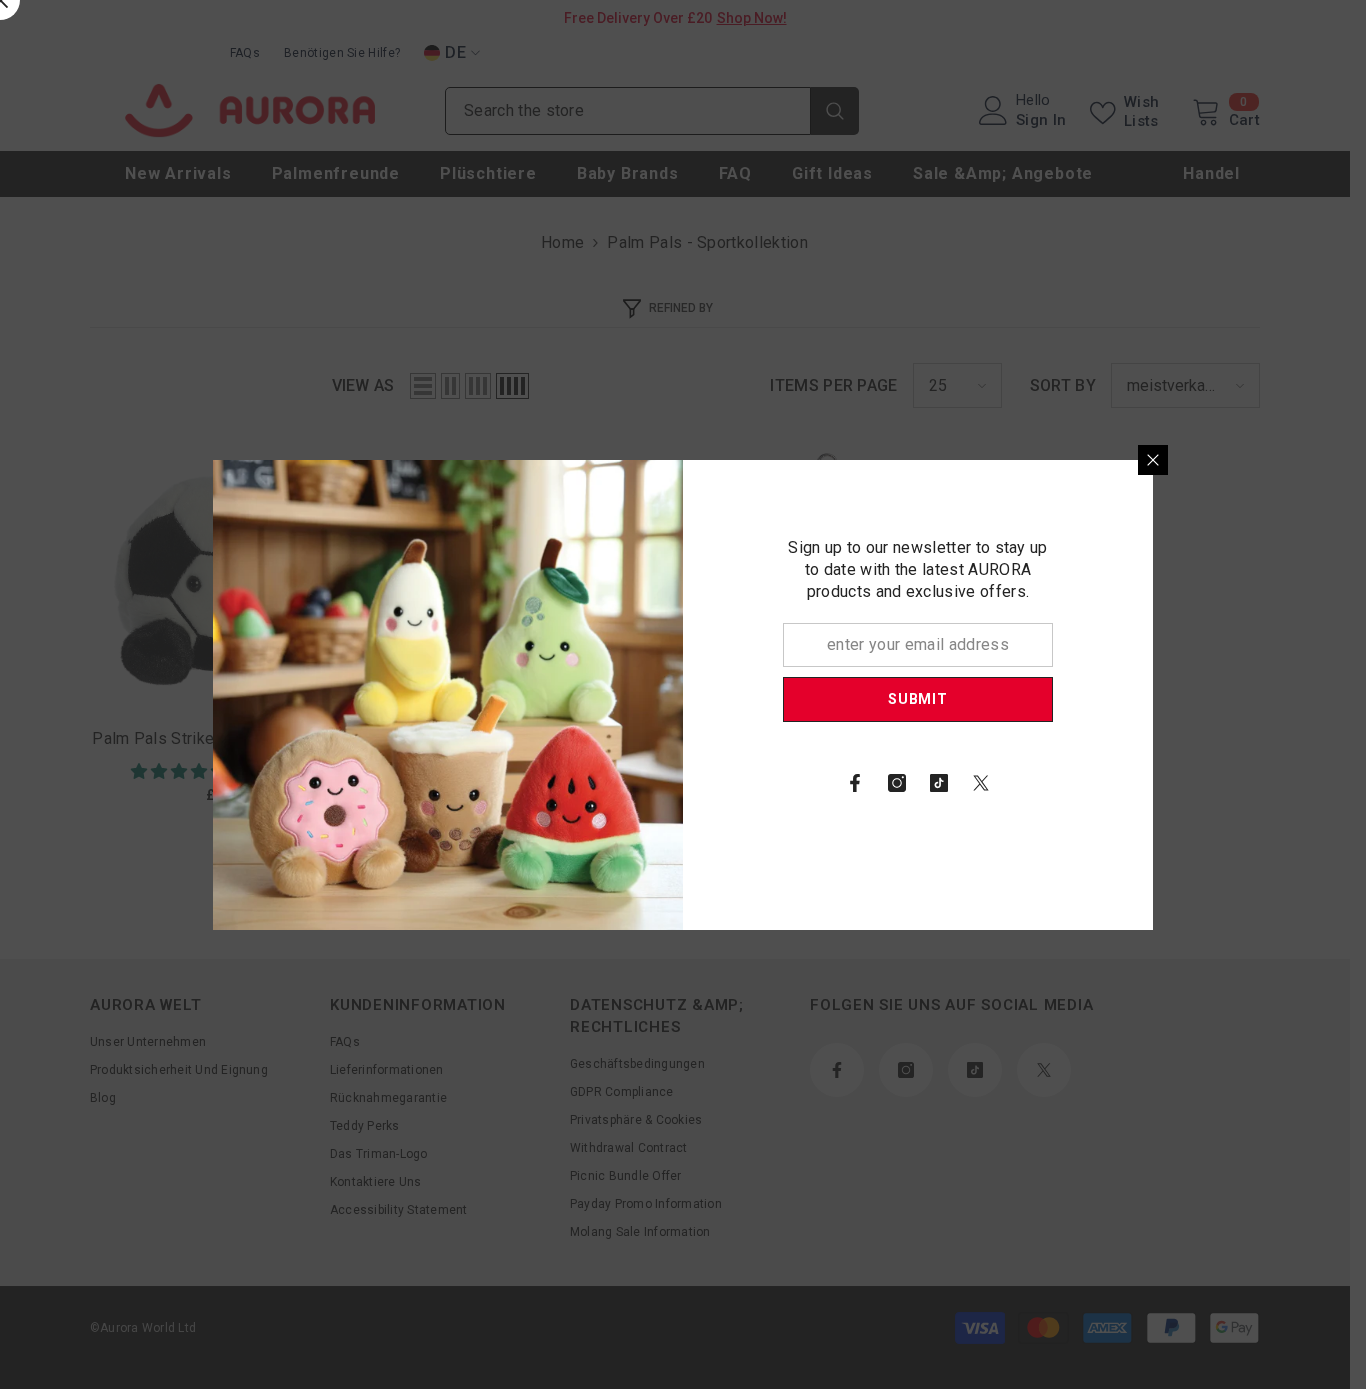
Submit (917, 699)
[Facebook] (855, 783)
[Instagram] (897, 783)
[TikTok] (939, 783)
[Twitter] (981, 783)
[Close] (1153, 460)
